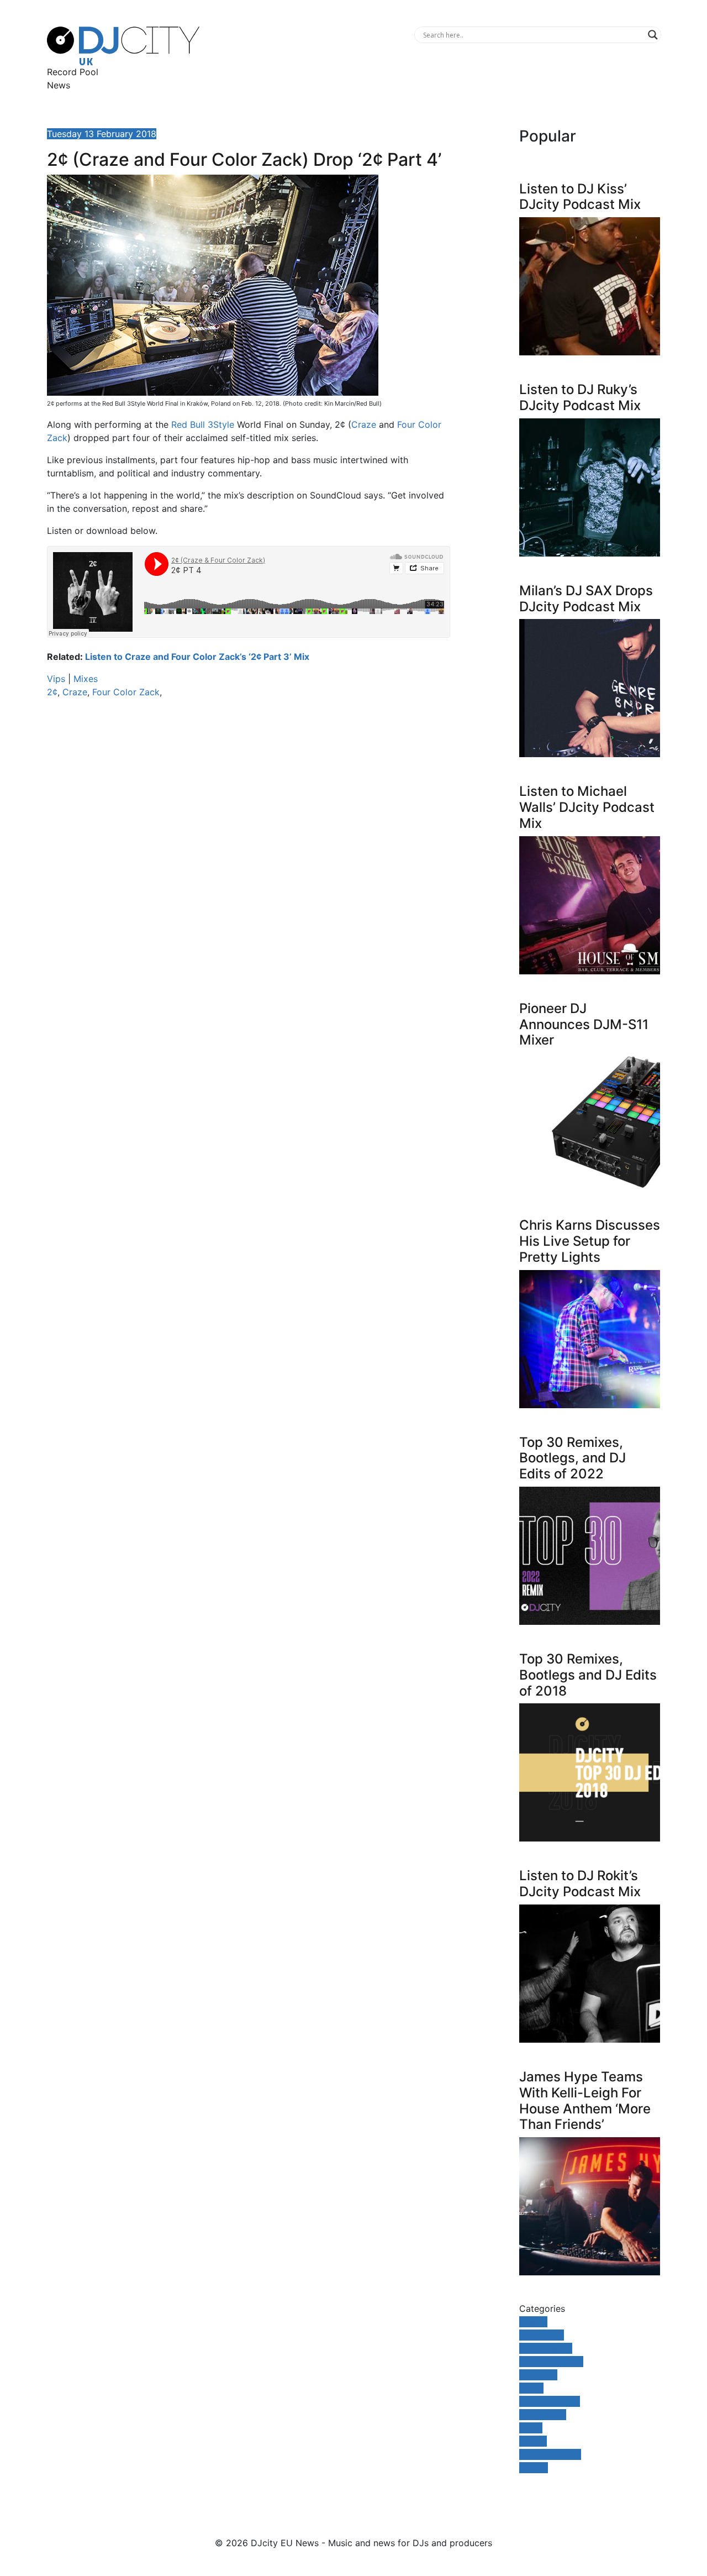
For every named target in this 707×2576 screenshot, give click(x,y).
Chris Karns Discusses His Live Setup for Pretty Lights (590, 1241)
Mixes (86, 679)
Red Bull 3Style (203, 424)
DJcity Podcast (551, 2362)
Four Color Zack (126, 692)
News (59, 85)
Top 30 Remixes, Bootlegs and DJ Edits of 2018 (588, 1675)
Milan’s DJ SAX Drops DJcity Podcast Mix (586, 599)
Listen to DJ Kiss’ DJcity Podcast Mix (580, 197)
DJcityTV (538, 2375)
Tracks (533, 2441)
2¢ (52, 692)
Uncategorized (550, 2454)
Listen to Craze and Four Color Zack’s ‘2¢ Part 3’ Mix (197, 657)
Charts (533, 2322)
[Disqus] (249, 863)
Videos (534, 2468)
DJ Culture (542, 2335)
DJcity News (546, 2348)
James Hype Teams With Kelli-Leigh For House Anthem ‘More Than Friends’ (585, 2100)
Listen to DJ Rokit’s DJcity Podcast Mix (580, 1884)
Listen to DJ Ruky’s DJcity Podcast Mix (580, 397)
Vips (56, 679)
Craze (364, 424)
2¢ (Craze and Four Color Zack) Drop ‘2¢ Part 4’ (244, 159)
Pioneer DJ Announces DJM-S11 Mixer (584, 1024)
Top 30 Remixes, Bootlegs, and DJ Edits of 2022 (573, 1458)
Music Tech (543, 2415)
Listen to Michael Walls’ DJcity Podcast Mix (587, 807)
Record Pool (73, 72)
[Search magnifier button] (653, 35)
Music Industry (550, 2401)
